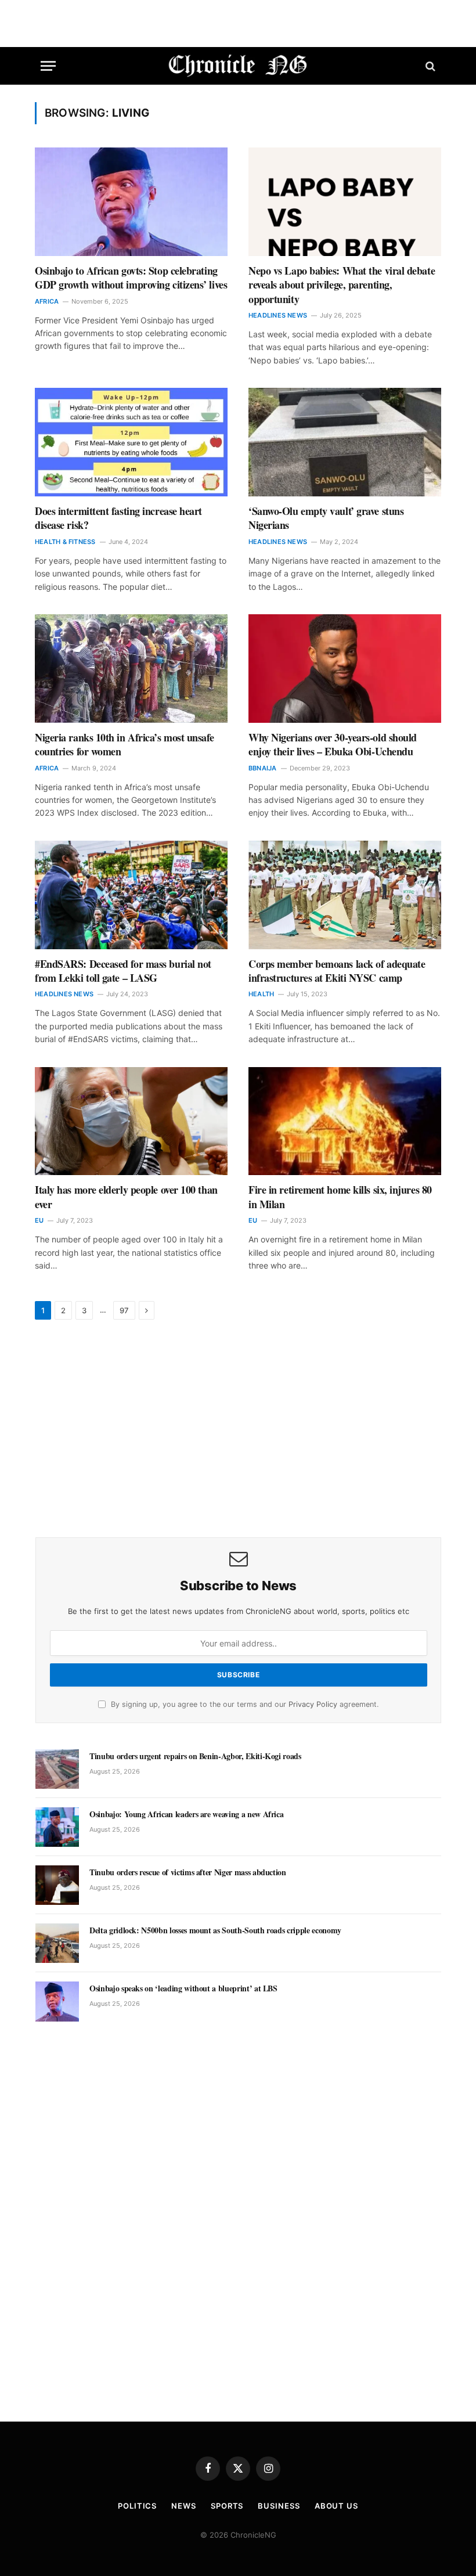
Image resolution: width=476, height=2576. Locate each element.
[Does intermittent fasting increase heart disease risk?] (131, 442)
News (184, 2506)
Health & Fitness (65, 542)
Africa (47, 301)
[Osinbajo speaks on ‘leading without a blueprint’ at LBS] (57, 2001)
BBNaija (263, 768)
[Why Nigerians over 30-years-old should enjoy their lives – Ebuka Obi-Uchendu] (345, 669)
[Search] (429, 66)
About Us (336, 2506)
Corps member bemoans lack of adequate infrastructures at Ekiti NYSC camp (337, 971)
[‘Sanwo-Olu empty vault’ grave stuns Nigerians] (345, 442)
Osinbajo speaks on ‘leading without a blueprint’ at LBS (183, 1988)
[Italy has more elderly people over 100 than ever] (131, 1121)
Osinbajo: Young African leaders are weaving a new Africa (186, 1814)
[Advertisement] (238, 1430)
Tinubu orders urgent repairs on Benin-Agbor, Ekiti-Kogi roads (195, 1756)
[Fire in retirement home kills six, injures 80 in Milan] (345, 1121)
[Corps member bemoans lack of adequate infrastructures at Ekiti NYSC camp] (345, 895)
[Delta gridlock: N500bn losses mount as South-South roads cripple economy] (57, 1943)
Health (261, 994)
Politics (137, 2506)
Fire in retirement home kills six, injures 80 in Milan (340, 1197)
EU (39, 1220)
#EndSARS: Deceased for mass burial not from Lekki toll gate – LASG (123, 971)
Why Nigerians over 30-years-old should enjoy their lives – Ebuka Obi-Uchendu (333, 745)
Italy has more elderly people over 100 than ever (126, 1197)
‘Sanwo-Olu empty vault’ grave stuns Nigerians (326, 518)
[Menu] (48, 66)
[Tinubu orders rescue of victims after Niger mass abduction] (57, 1885)
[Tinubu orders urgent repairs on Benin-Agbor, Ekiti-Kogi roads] (57, 1769)
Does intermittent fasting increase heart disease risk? (118, 518)
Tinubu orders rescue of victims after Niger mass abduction (188, 1872)
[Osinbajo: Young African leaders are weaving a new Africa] (57, 1827)
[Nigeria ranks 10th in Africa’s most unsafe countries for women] (131, 669)
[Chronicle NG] (238, 66)
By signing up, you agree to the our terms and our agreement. (244, 1704)
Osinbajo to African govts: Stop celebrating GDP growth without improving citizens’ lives (131, 278)
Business (279, 2506)
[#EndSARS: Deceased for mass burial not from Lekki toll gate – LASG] (131, 895)
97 (124, 1310)
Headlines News (278, 315)
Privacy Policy (313, 1704)
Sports (227, 2506)
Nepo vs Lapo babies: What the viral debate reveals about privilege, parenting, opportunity (342, 285)
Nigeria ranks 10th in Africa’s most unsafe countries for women (124, 745)
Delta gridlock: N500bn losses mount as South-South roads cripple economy (215, 1930)
